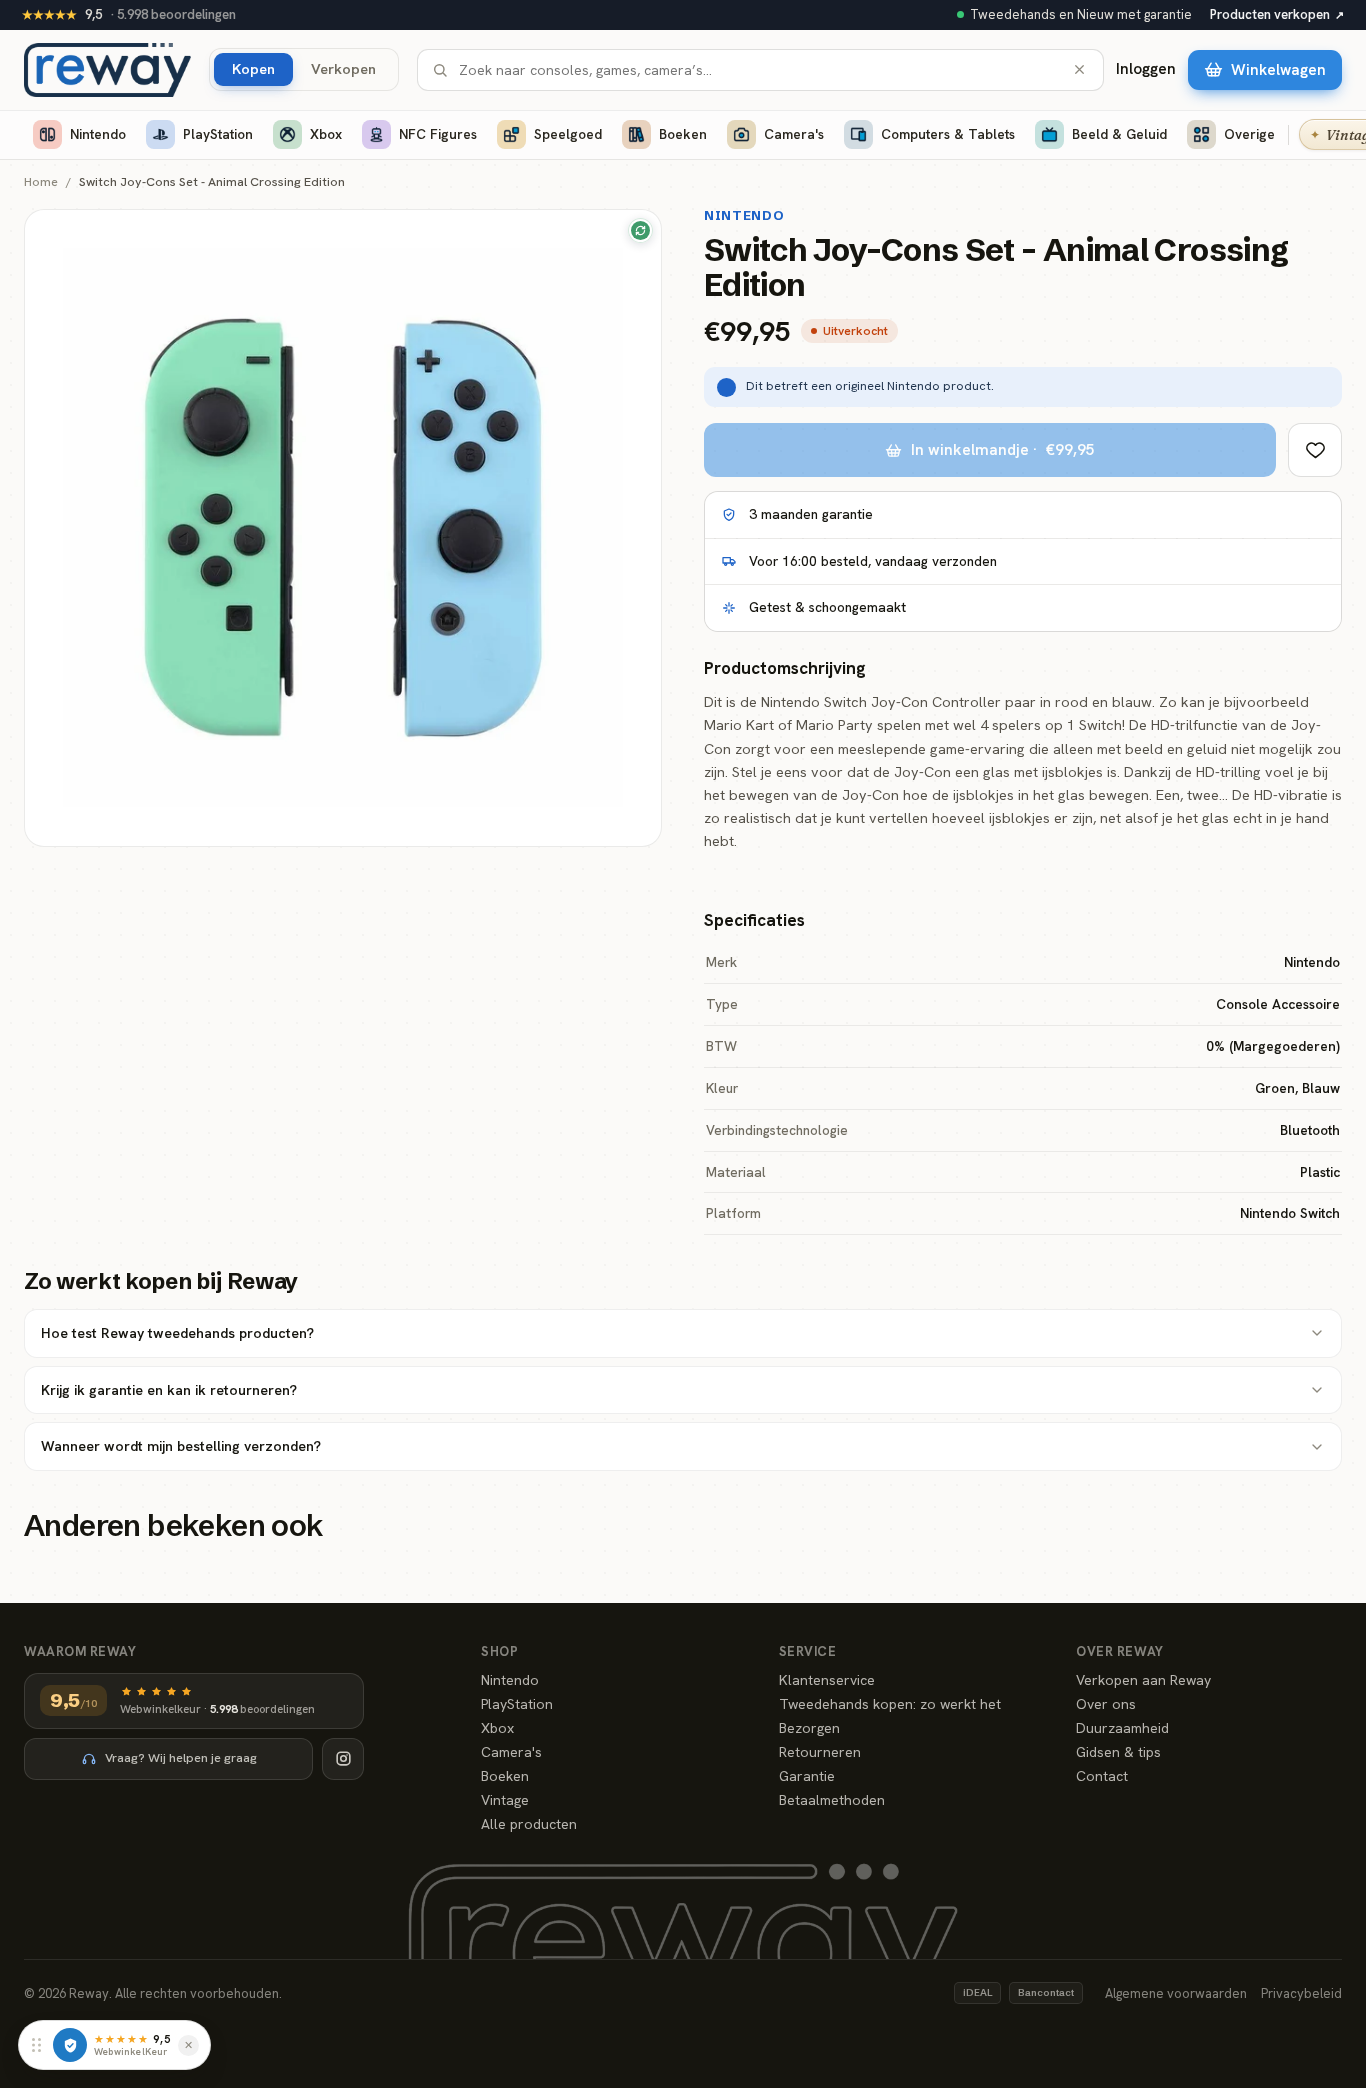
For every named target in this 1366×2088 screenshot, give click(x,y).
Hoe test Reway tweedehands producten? (177, 1333)
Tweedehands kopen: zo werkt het (890, 1704)
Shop (499, 1651)
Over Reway (1119, 1651)
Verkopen (343, 68)
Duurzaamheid (1122, 1728)
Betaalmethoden (832, 1800)
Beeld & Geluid (1119, 134)
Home (41, 182)
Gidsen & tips (1118, 1752)
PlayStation (218, 134)
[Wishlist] (1315, 450)
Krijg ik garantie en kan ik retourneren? (169, 1390)
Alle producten (529, 1824)
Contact (1102, 1776)
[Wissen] (1079, 69)
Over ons (1106, 1704)
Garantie (807, 1776)
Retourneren (820, 1752)
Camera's (794, 134)
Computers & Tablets (948, 134)
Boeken (683, 134)
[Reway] (107, 70)
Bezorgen (809, 1728)
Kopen (253, 68)
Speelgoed (568, 134)
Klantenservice (827, 1680)
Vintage (505, 1800)
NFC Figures (438, 134)
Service (808, 1651)
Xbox (326, 134)
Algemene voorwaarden (1176, 1993)
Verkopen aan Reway (1143, 1680)
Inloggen (1146, 69)
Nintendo (98, 134)
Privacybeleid (1301, 1993)
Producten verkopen (1277, 14)
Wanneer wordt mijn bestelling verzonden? (181, 1446)
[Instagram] (343, 1759)
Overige (1249, 134)
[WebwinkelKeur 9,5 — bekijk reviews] (70, 2045)
